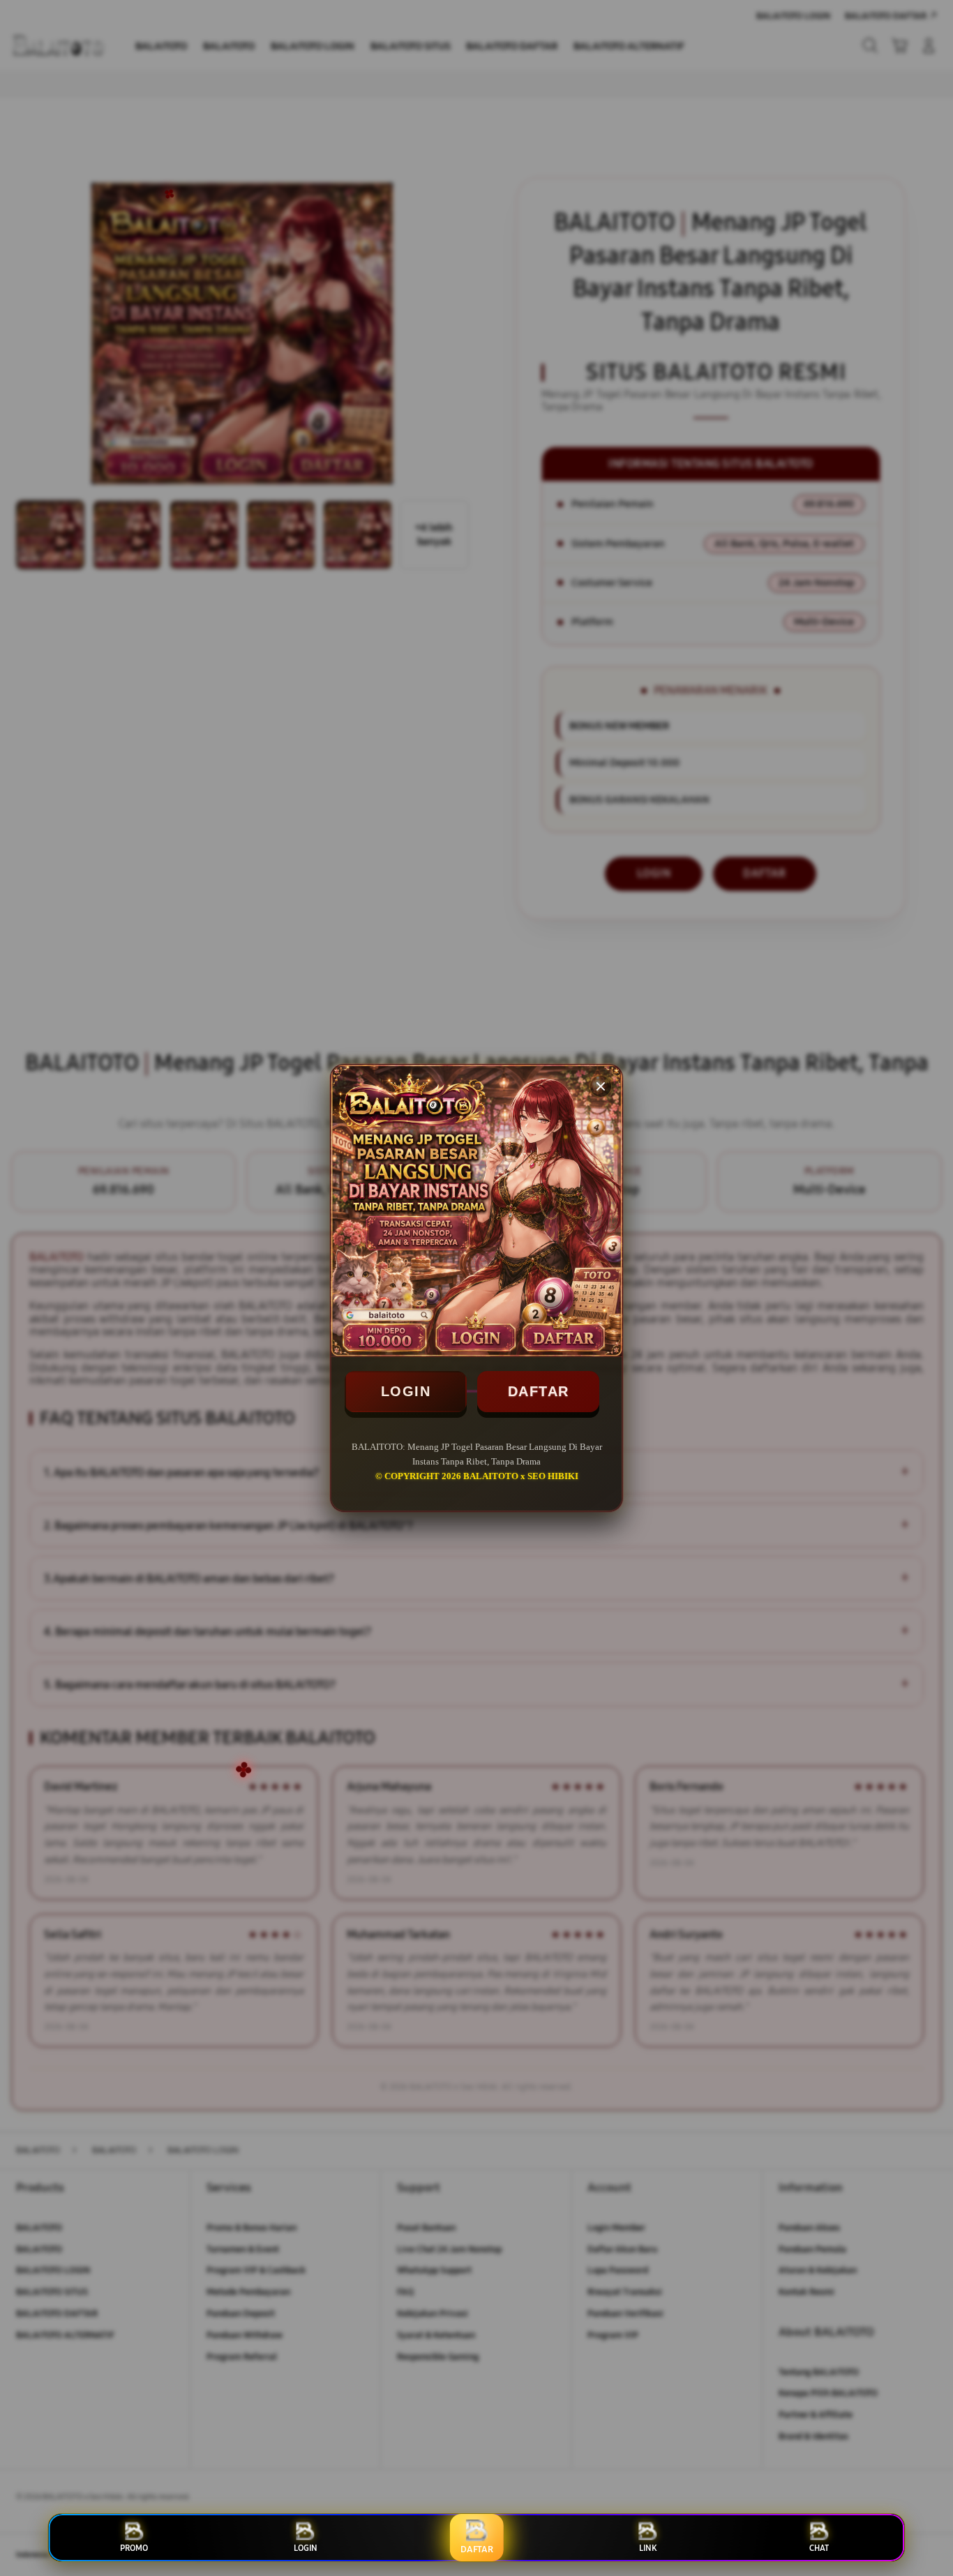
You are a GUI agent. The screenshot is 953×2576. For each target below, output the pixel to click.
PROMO (134, 2548)
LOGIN (406, 1391)
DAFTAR (539, 1391)
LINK (648, 2548)
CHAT (819, 2548)
